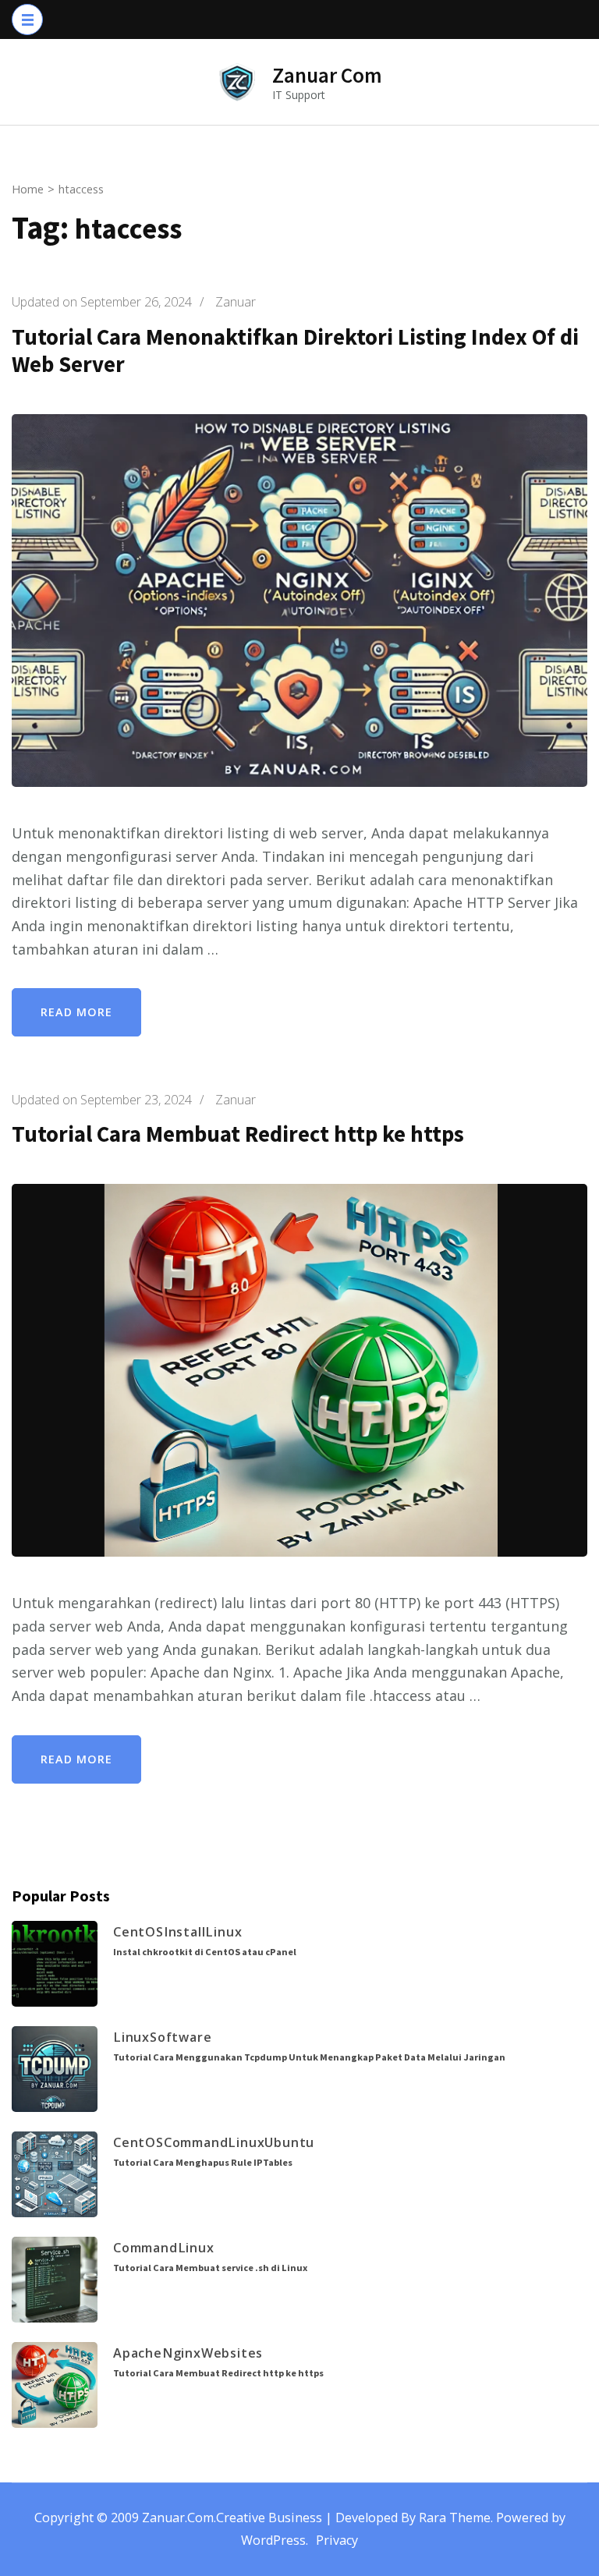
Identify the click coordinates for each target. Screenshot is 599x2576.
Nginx (182, 2353)
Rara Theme (455, 2518)
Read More (76, 1012)
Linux (223, 1932)
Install (185, 1932)
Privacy (337, 2540)
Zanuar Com (327, 75)
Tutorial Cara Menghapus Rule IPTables (203, 2162)
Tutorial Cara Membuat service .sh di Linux (210, 2268)
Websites (232, 2353)
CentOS (138, 1932)
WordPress (273, 2540)
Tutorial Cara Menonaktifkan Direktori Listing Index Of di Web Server (295, 351)
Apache (138, 2353)
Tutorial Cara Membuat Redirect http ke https (238, 1134)
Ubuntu (289, 2142)
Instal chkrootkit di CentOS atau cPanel (205, 1952)
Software (181, 2037)
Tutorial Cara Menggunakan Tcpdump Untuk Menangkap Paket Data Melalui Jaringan (309, 2057)
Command (196, 2142)
